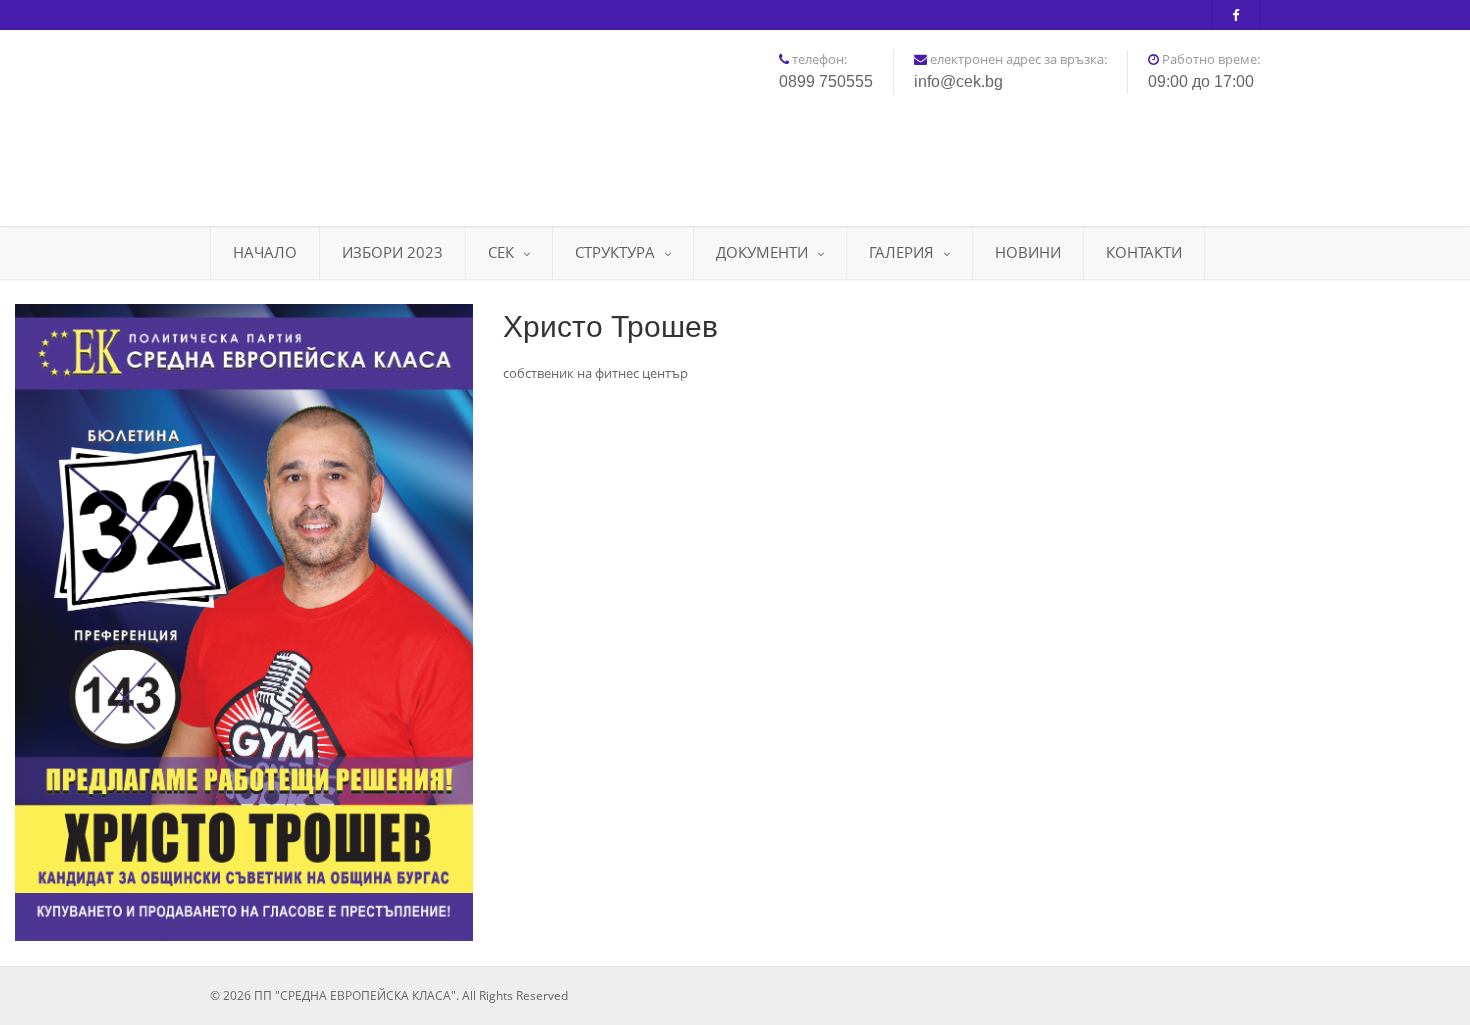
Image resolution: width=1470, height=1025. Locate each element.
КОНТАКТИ (1144, 252)
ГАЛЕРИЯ (901, 252)
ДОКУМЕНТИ (762, 252)
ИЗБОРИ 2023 (392, 252)
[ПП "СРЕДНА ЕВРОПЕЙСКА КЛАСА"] (375, 120)
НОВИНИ (1028, 252)
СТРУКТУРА (615, 252)
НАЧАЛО (265, 252)
